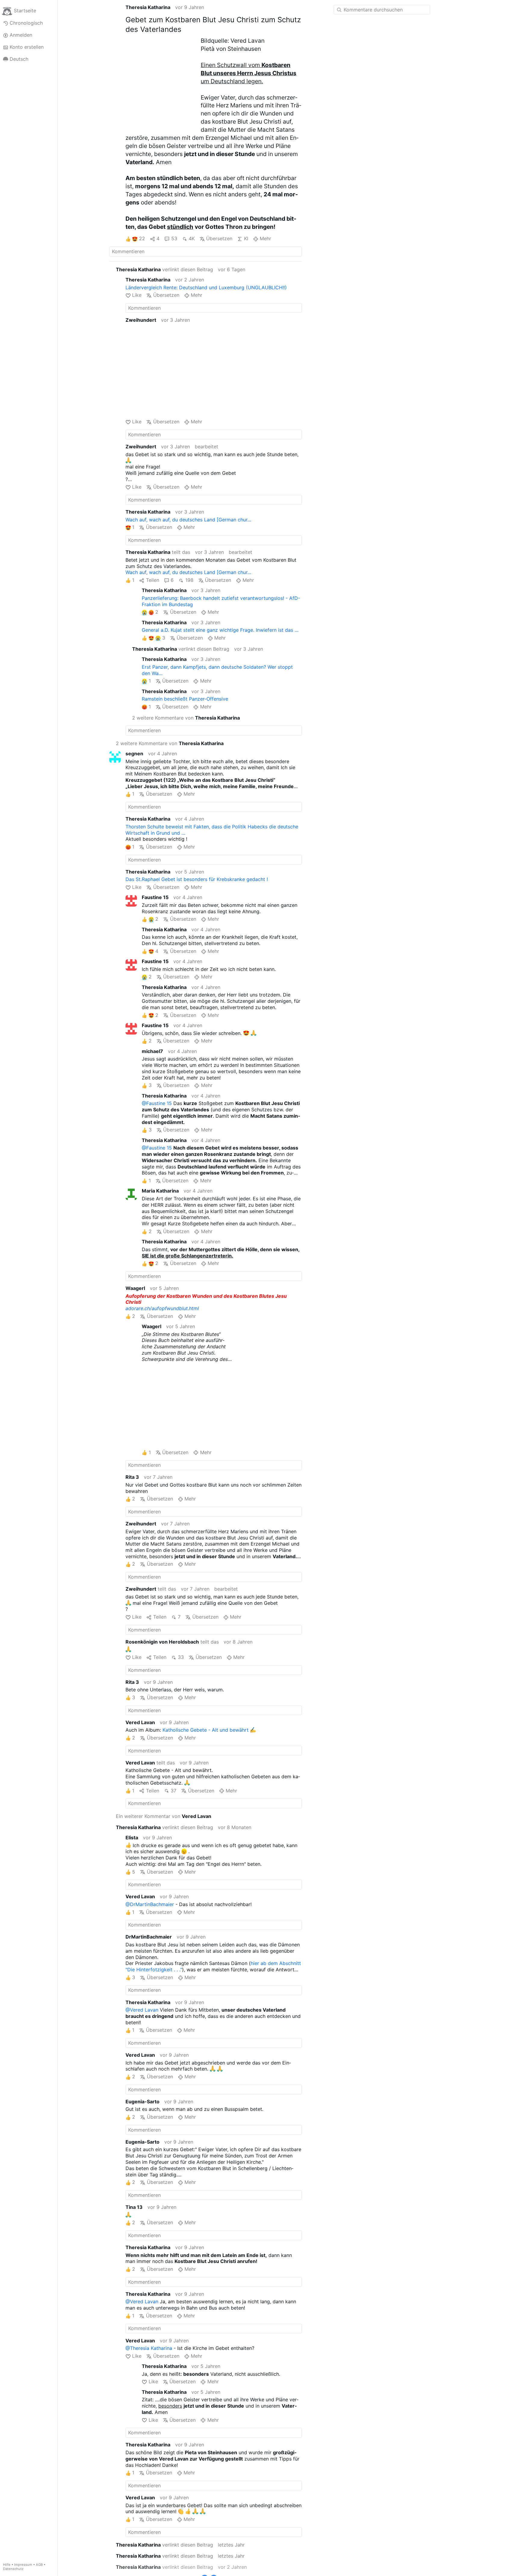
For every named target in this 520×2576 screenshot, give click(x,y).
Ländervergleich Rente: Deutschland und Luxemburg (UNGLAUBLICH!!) (206, 287)
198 (189, 580)
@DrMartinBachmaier (150, 1904)
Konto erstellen (27, 47)
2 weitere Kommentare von (186, 718)
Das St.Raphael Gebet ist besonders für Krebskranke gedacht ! (197, 879)
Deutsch (19, 59)
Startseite (25, 11)
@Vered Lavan (142, 2010)
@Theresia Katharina (149, 2348)
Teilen (152, 580)
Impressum (23, 2565)
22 (142, 238)
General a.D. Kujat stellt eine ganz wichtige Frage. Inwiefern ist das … (220, 630)
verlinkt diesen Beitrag (164, 269)
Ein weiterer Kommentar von (164, 1816)
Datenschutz (13, 2569)
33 (181, 1657)
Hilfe (7, 2565)
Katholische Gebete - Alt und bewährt (206, 1730)
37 (173, 1791)
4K (192, 238)
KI (246, 238)
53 (174, 238)
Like (137, 295)
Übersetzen (219, 238)
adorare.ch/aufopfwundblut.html (162, 1308)
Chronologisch (26, 23)
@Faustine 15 (157, 1103)
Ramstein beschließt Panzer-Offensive (185, 699)
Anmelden (21, 35)
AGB (39, 2565)
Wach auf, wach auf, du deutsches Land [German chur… (188, 520)
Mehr (265, 238)
